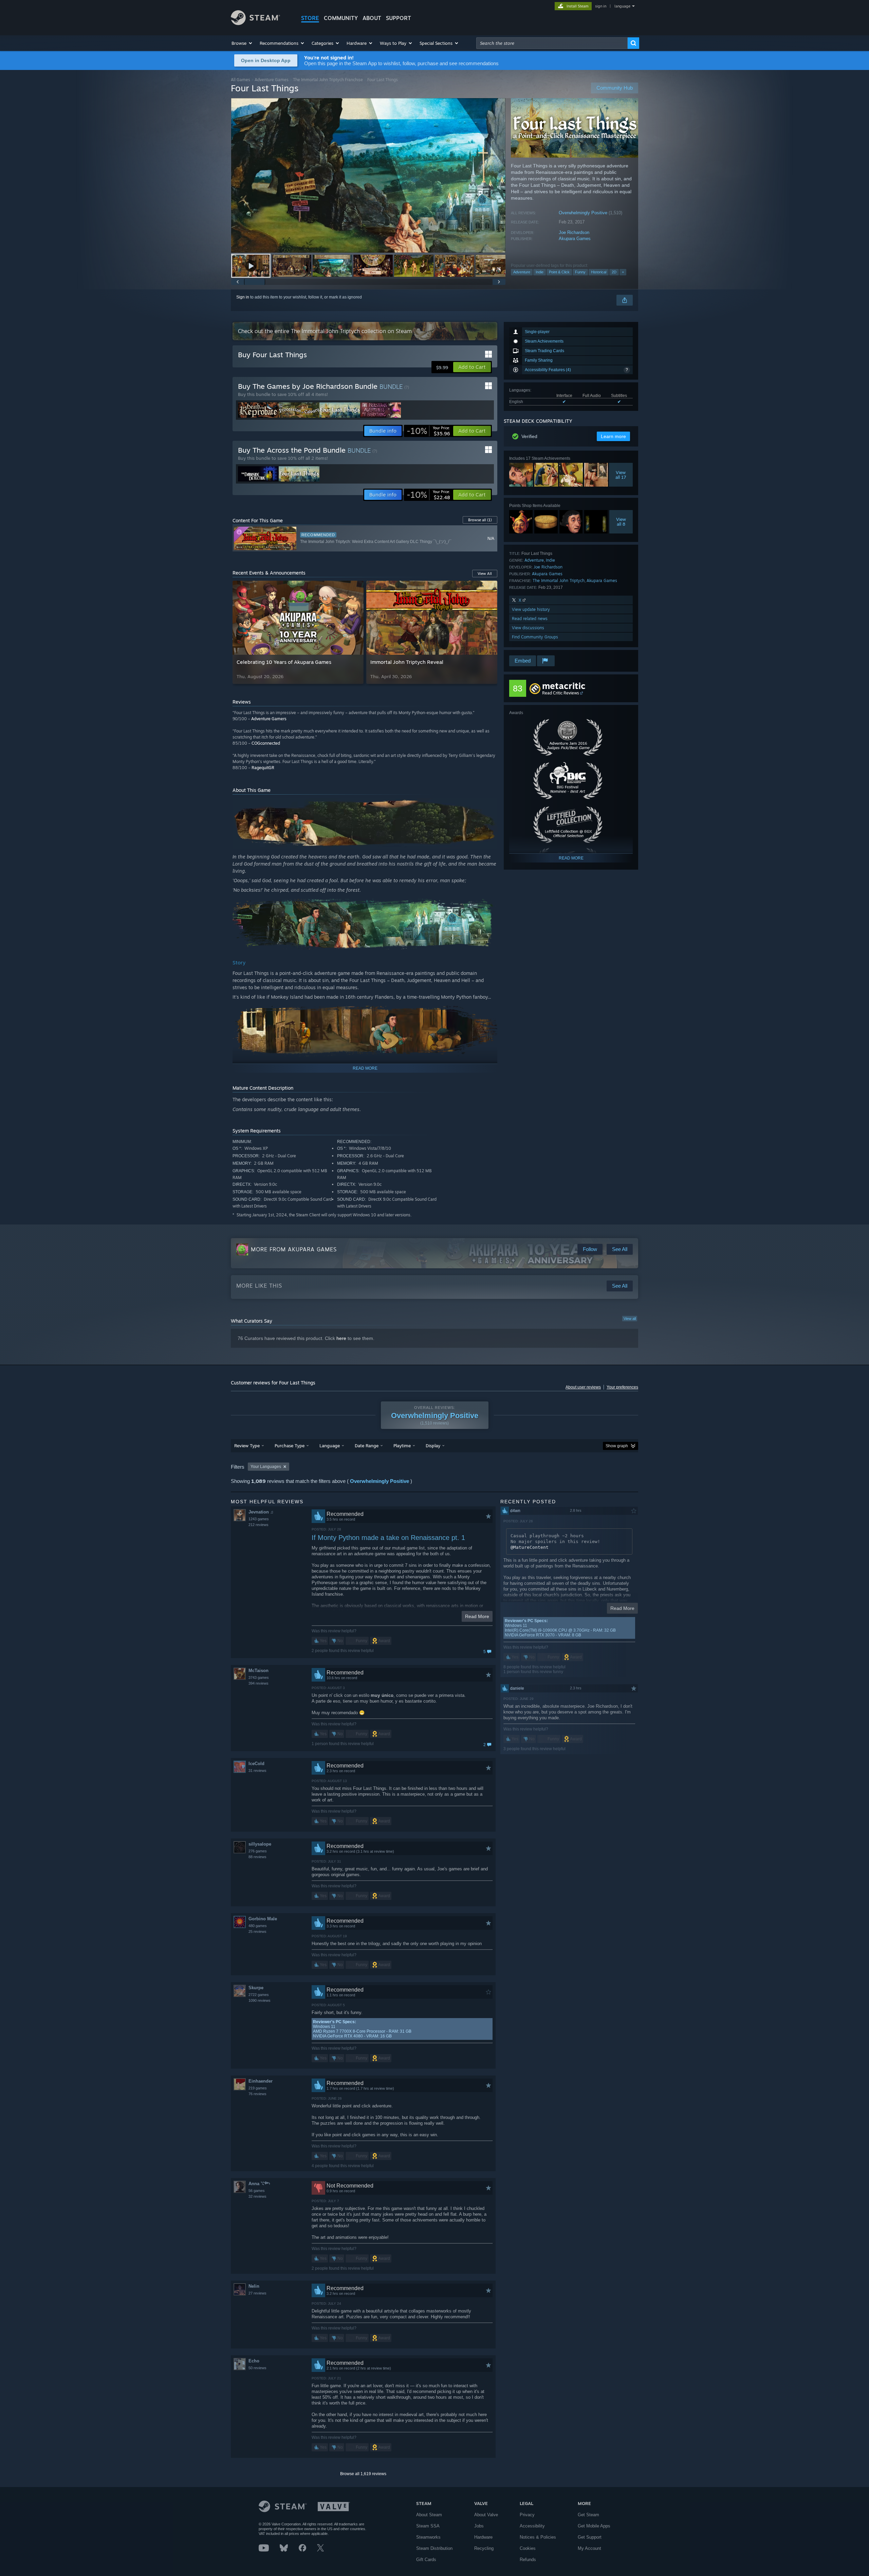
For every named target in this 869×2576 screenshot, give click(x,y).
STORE (310, 18)
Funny (580, 272)
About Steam (429, 2515)
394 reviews (258, 1683)
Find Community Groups (535, 637)
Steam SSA (428, 2526)
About (372, 18)
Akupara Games (575, 239)
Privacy (527, 2515)
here (341, 1338)
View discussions (528, 628)
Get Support (590, 2537)
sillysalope (260, 1844)
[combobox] (552, 43)
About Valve (486, 2515)
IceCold (256, 1764)
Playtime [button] (402, 1446)
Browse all (480, 520)
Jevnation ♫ (261, 1512)
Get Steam (588, 2515)
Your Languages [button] (266, 1467)
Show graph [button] (617, 1446)
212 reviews (258, 1525)
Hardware (483, 2537)
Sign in (243, 297)
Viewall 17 (621, 475)
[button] (242, 43)
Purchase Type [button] (290, 1446)
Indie (540, 272)
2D (614, 272)
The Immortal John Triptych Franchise (328, 80)
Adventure (522, 272)
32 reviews (257, 2196)
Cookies (528, 2548)
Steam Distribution (434, 2548)
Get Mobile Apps (594, 2526)
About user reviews (583, 1387)
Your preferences (622, 1387)
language (622, 6)
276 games (258, 1851)
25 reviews (257, 1931)
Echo (254, 2361)
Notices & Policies (538, 2537)
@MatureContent (530, 1547)
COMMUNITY (341, 18)
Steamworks (428, 2537)
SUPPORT (399, 18)
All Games (241, 80)
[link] (428, 431)
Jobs (479, 2526)
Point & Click (559, 272)
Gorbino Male (263, 1919)
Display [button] (433, 1446)
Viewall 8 (621, 522)
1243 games (259, 1519)
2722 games (259, 1995)
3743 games (259, 1677)
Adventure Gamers (269, 719)
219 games (258, 2088)
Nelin (254, 2286)
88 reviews (257, 1857)
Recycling (484, 2548)
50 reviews (257, 2368)
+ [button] (623, 272)
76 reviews (257, 2094)
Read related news (530, 619)
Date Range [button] (367, 1446)
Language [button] (330, 1446)
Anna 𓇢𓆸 (259, 2184)
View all (630, 1319)
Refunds (528, 2560)
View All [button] (485, 574)
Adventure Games (272, 80)
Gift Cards (426, 2560)
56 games (257, 2191)
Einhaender (261, 2081)
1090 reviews (260, 2000)
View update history (531, 609)
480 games (258, 1926)
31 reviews (257, 1771)
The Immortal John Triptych (559, 580)
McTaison (258, 1671)
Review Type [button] (247, 1446)
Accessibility (532, 2526)
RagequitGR (263, 768)
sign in (601, 6)
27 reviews (257, 2293)
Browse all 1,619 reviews (363, 2474)
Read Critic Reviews (561, 693)
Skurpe (256, 1988)
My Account (589, 2548)
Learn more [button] (613, 436)
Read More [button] (477, 1616)
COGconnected (266, 743)
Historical (599, 272)
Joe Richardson (574, 232)
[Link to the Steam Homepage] (255, 23)
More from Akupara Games (294, 1249)
